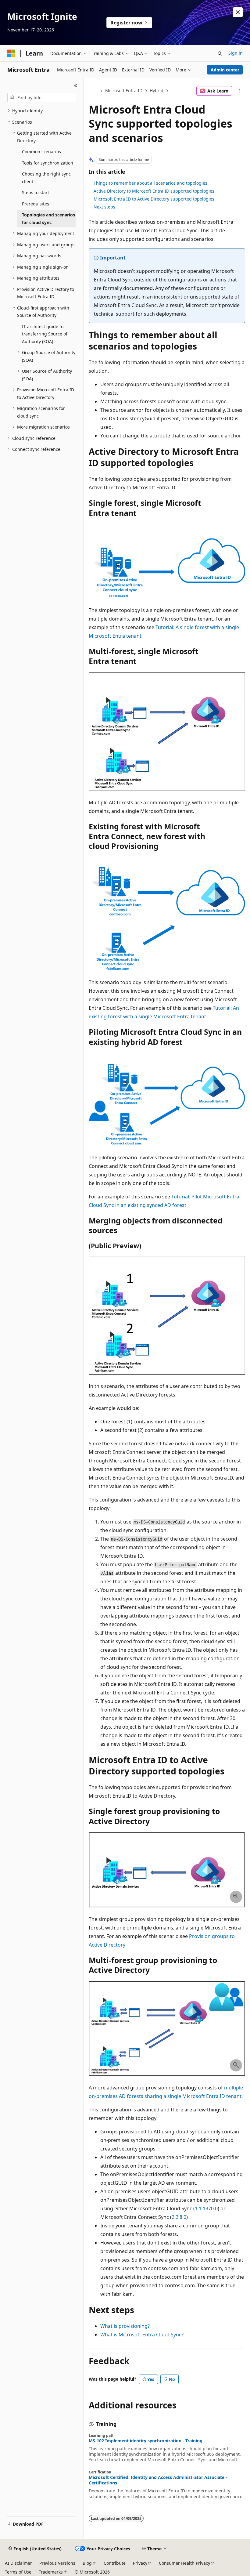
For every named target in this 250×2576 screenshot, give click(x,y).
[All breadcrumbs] (94, 91)
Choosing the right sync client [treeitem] (46, 178)
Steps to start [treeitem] (36, 192)
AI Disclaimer (18, 2563)
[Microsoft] (11, 53)
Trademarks (51, 2572)
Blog (87, 2563)
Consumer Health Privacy (184, 2563)
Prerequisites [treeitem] (36, 204)
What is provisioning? (125, 2326)
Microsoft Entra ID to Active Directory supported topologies (154, 199)
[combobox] (42, 98)
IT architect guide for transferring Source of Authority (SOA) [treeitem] (45, 334)
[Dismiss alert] (238, 12)
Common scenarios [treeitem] (41, 152)
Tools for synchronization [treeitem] (48, 163)
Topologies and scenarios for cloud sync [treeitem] (48, 219)
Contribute (115, 2563)
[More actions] (240, 91)
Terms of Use (18, 2572)
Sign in (236, 53)
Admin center (225, 70)
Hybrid (157, 91)
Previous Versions (57, 2563)
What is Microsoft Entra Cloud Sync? (142, 2335)
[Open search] (220, 53)
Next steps (104, 207)
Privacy (140, 2563)
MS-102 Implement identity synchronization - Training (146, 2441)
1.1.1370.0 (206, 2208)
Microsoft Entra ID (124, 91)
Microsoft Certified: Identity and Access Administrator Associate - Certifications (158, 2480)
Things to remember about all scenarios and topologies (150, 183)
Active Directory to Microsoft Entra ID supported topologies (154, 191)
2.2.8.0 (179, 2217)
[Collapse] (76, 85)
